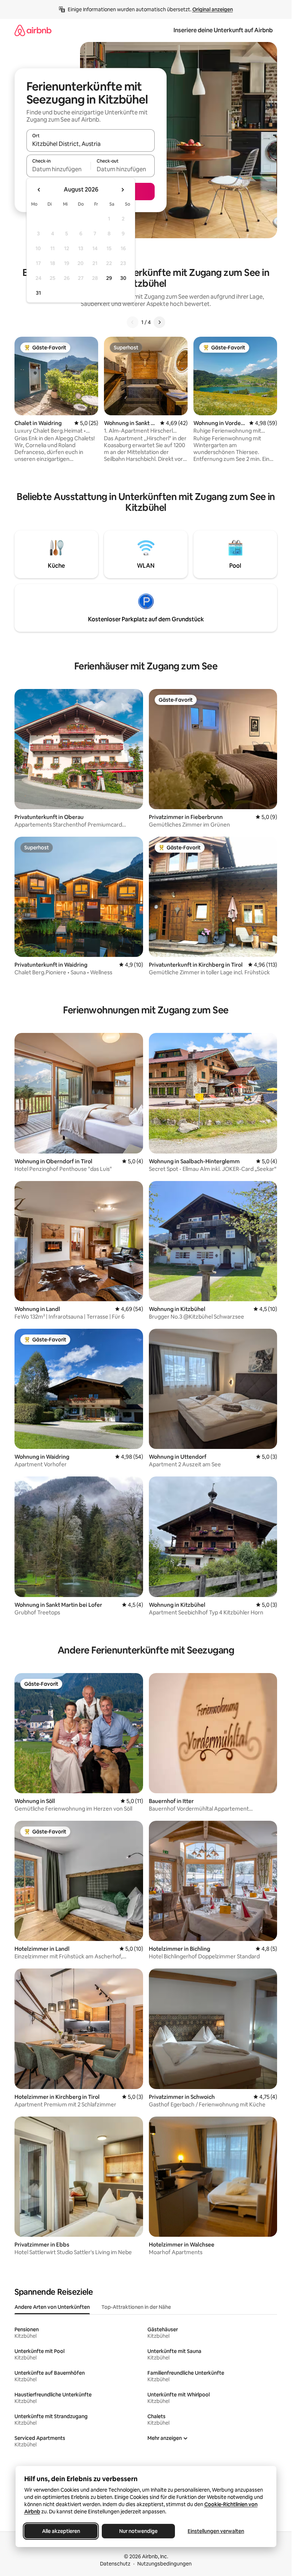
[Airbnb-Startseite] (33, 30)
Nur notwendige (138, 2531)
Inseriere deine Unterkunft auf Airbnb (223, 30)
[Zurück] (133, 322)
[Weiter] (159, 322)
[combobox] (91, 144)
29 (109, 278)
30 (123, 278)
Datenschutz (115, 2564)
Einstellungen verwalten (216, 2531)
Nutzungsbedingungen (164, 2564)
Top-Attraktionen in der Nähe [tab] (136, 2307)
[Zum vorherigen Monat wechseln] (39, 190)
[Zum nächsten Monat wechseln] (122, 190)
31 (38, 293)
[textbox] (58, 169)
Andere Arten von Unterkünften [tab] (52, 2307)
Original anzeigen (213, 9)
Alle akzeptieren (61, 2531)
